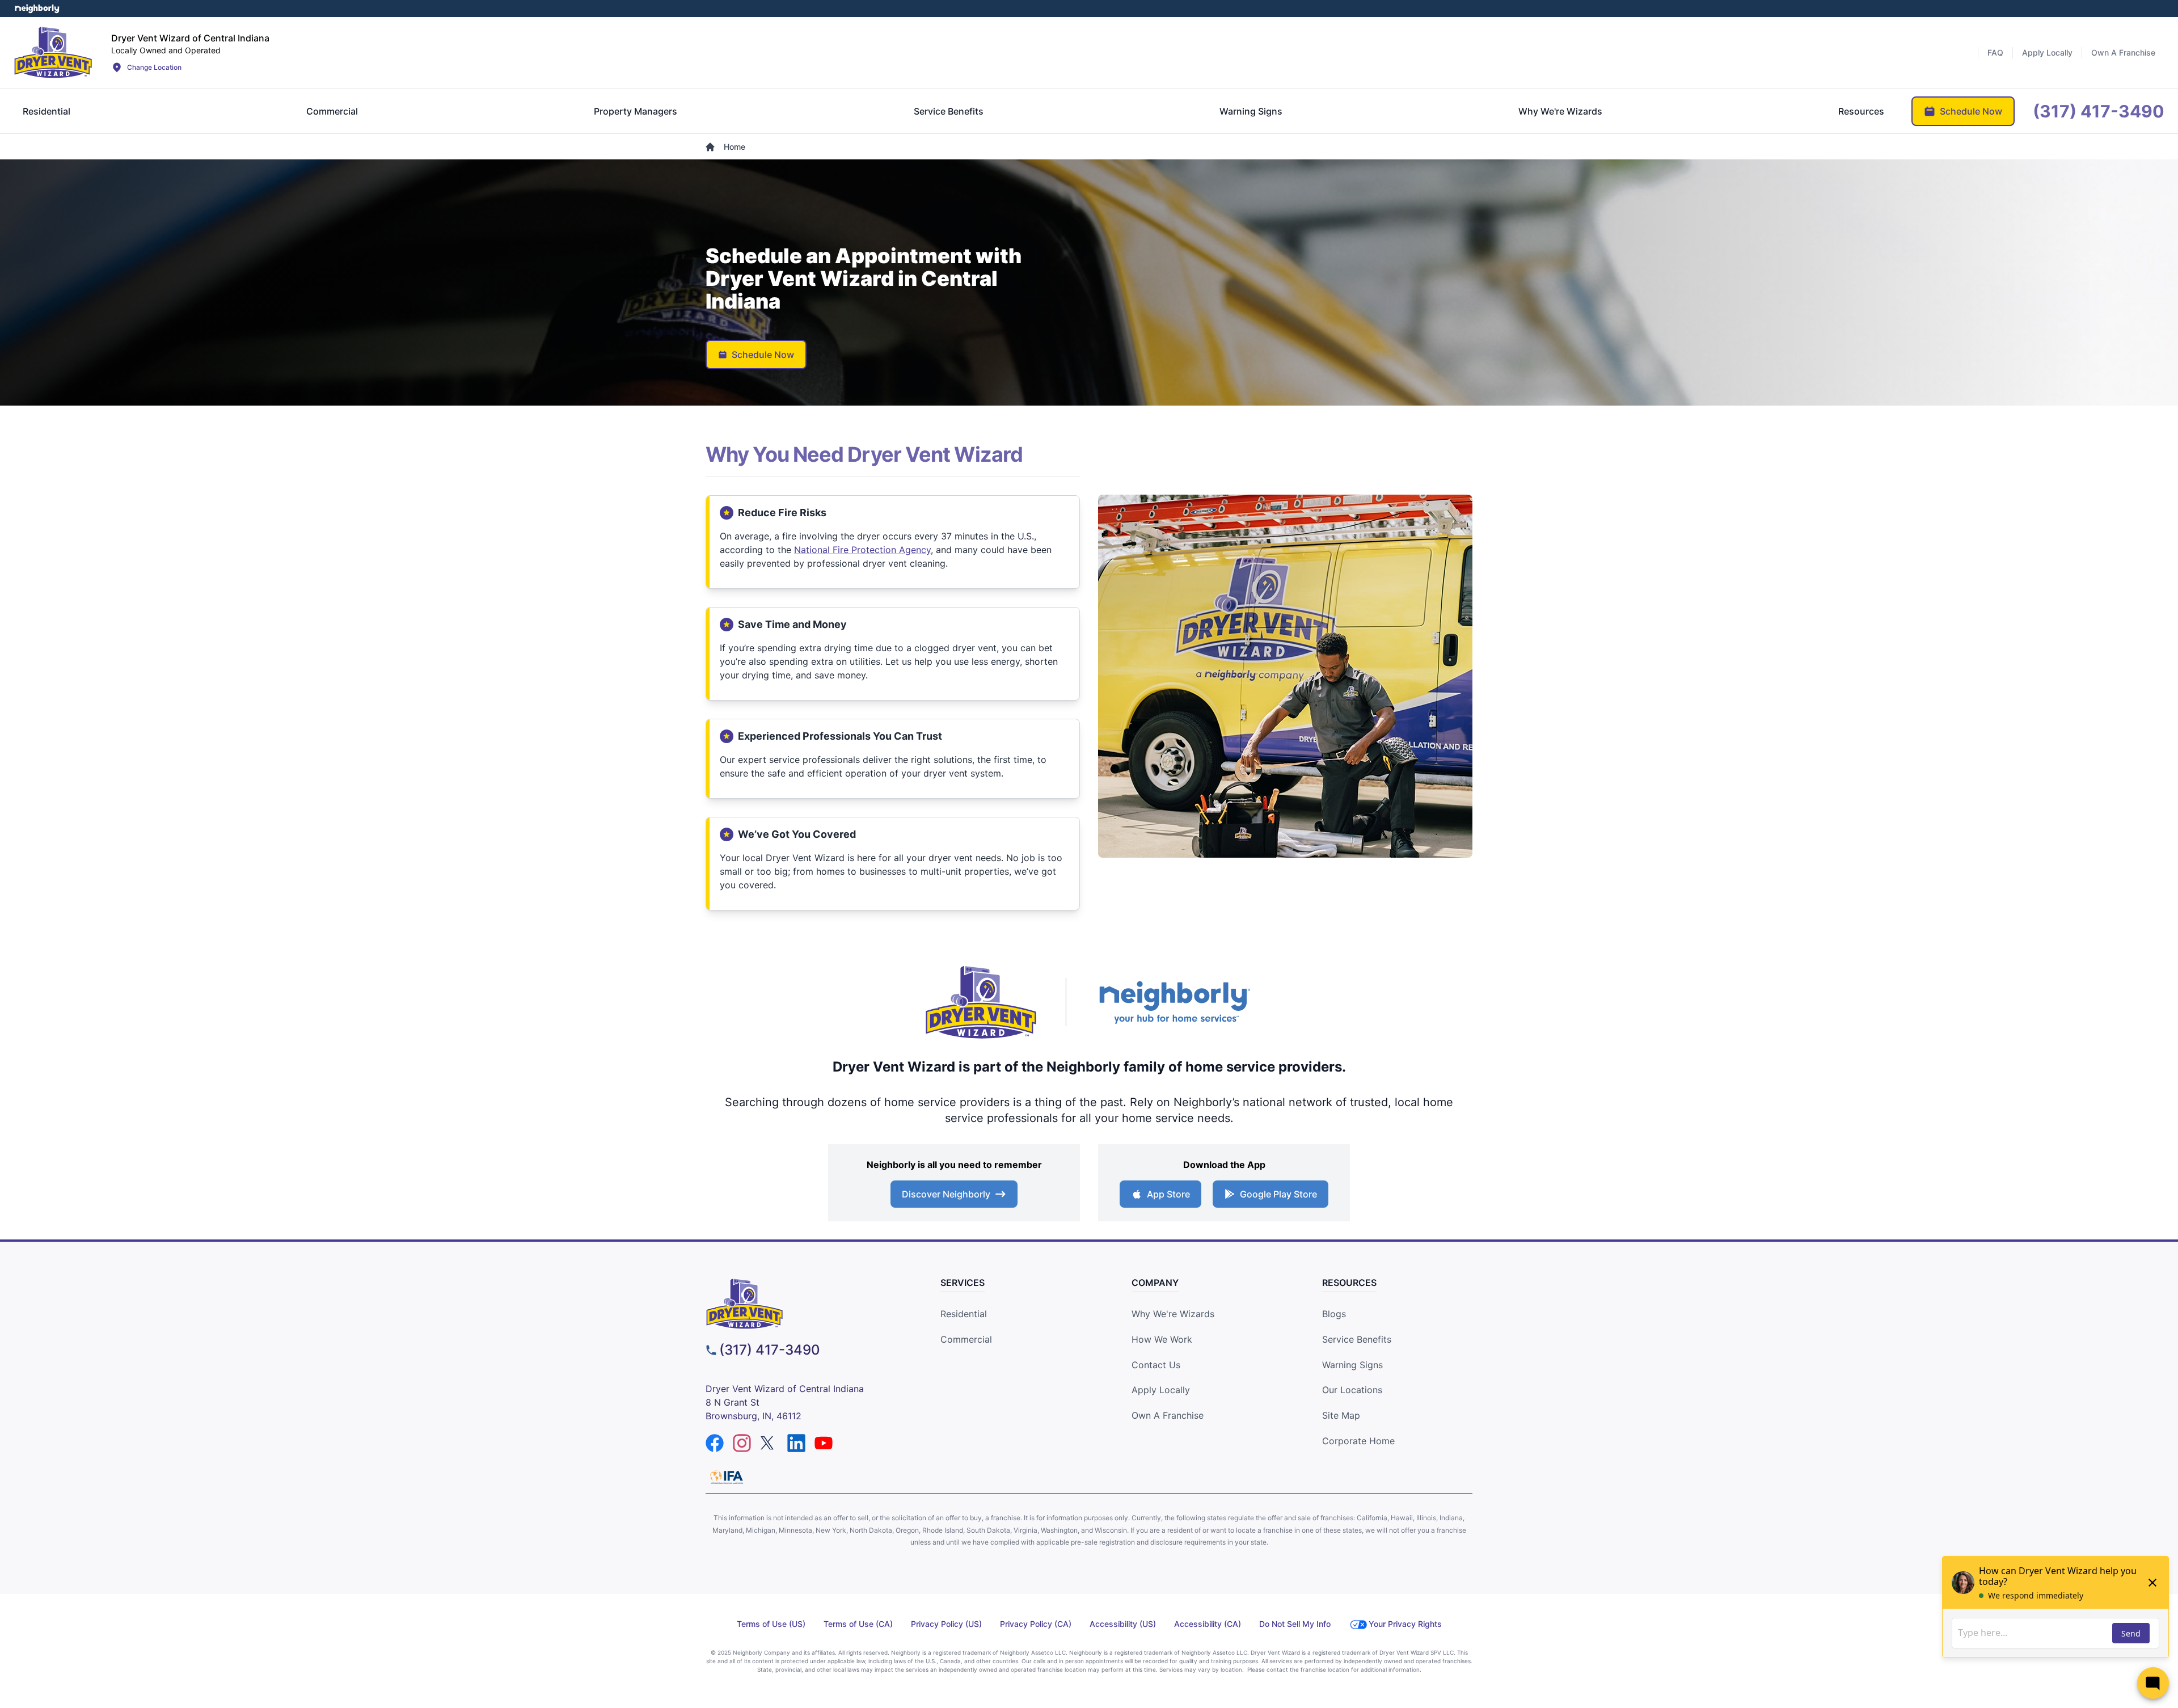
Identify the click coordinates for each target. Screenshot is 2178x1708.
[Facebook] (715, 1443)
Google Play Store (1278, 1194)
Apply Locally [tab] (2047, 52)
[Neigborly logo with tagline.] (1174, 1002)
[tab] (47, 111)
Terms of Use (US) (771, 1624)
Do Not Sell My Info (1295, 1624)
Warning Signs (1352, 1365)
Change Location (154, 67)
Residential (964, 1314)
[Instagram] (742, 1443)
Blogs (1334, 1314)
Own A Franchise (1168, 1415)
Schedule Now (763, 355)
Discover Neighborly (946, 1194)
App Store (1168, 1194)
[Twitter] (769, 1443)
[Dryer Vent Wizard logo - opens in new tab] (981, 1002)
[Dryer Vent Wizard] (53, 52)
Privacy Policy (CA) (1036, 1624)
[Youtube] (824, 1443)
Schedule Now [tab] (1971, 111)
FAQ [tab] (1995, 52)
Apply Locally (1161, 1390)
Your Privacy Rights (1405, 1624)
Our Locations (1352, 1390)
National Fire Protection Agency (862, 550)
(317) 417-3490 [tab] (2099, 111)
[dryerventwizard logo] (803, 1304)
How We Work (1162, 1339)
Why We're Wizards (1173, 1314)
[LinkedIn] (796, 1443)
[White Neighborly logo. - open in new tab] (37, 9)
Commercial (966, 1339)
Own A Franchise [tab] (2123, 52)
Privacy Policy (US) (946, 1624)
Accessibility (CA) (1208, 1624)
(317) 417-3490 (770, 1350)
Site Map (1341, 1415)
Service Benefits (1357, 1339)
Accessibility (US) (1123, 1624)
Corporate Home (1358, 1441)
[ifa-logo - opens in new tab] (727, 1477)
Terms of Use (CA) (858, 1624)
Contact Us (1156, 1365)
